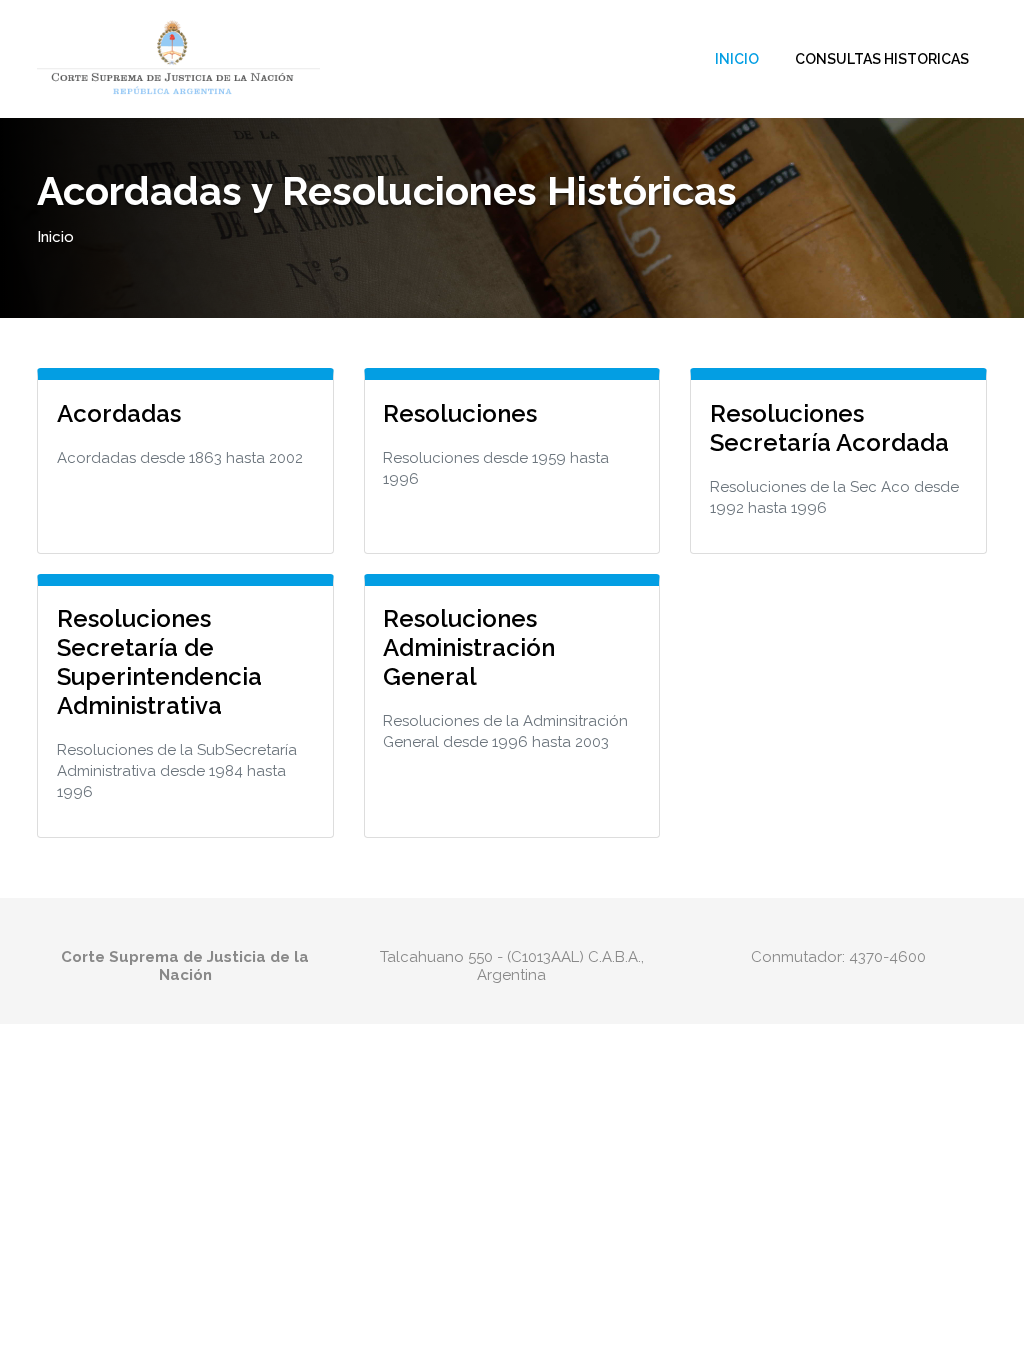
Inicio (737, 59)
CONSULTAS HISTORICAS (882, 59)
